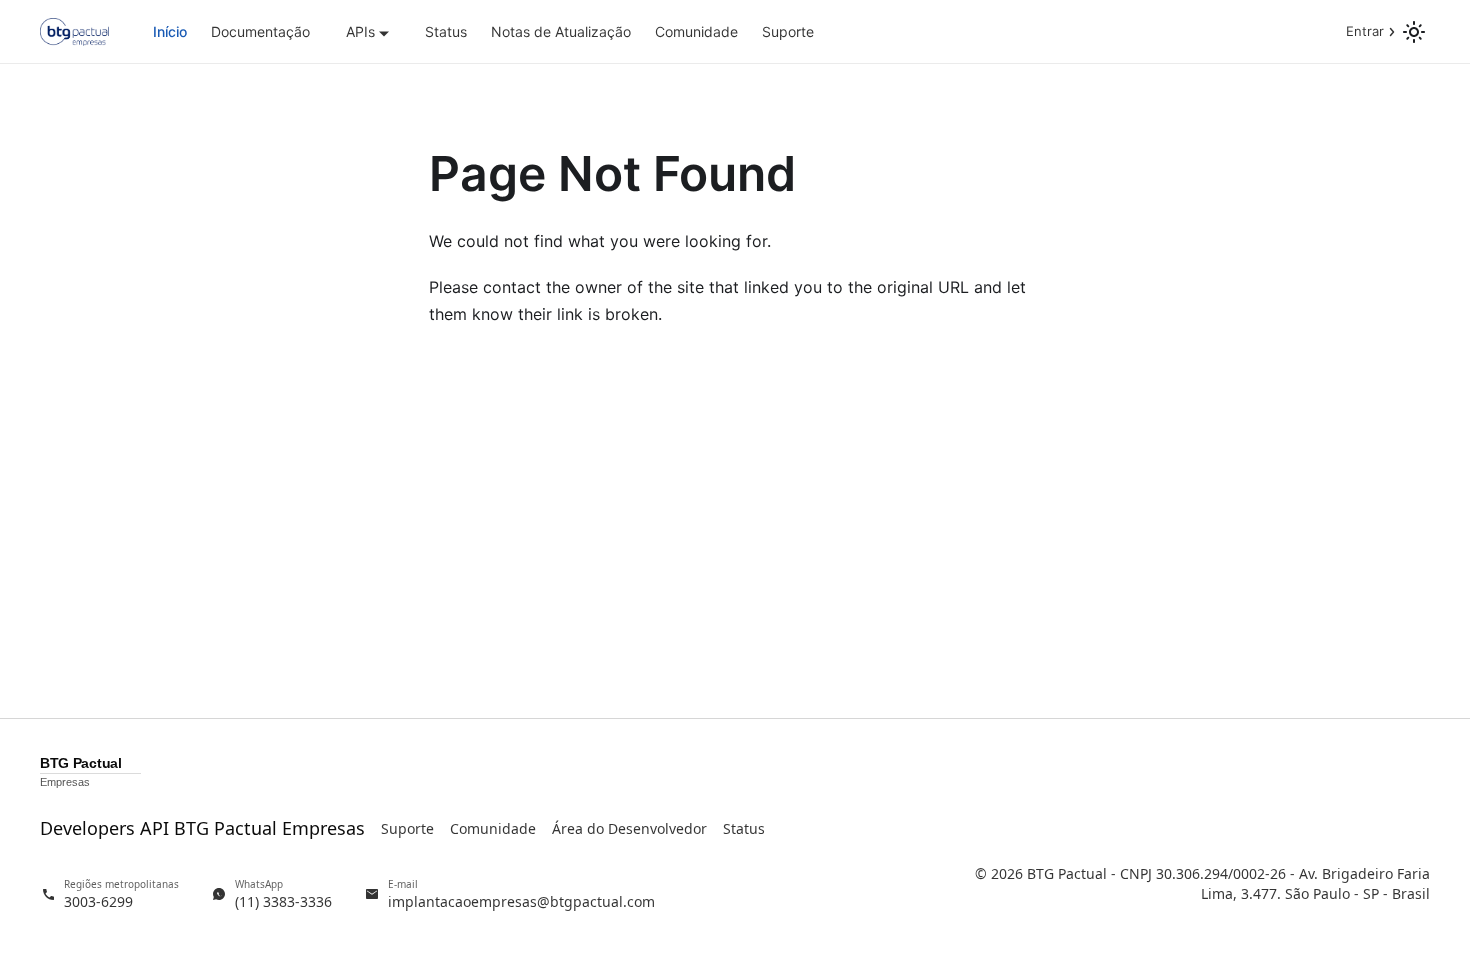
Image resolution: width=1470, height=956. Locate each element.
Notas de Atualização (561, 31)
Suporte (788, 31)
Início (170, 31)
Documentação (260, 31)
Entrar (1365, 31)
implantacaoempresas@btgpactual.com (521, 901)
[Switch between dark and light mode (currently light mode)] (1414, 32)
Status (446, 31)
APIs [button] (360, 31)
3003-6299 (98, 901)
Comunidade (696, 31)
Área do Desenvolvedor (629, 828)
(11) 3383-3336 (283, 901)
